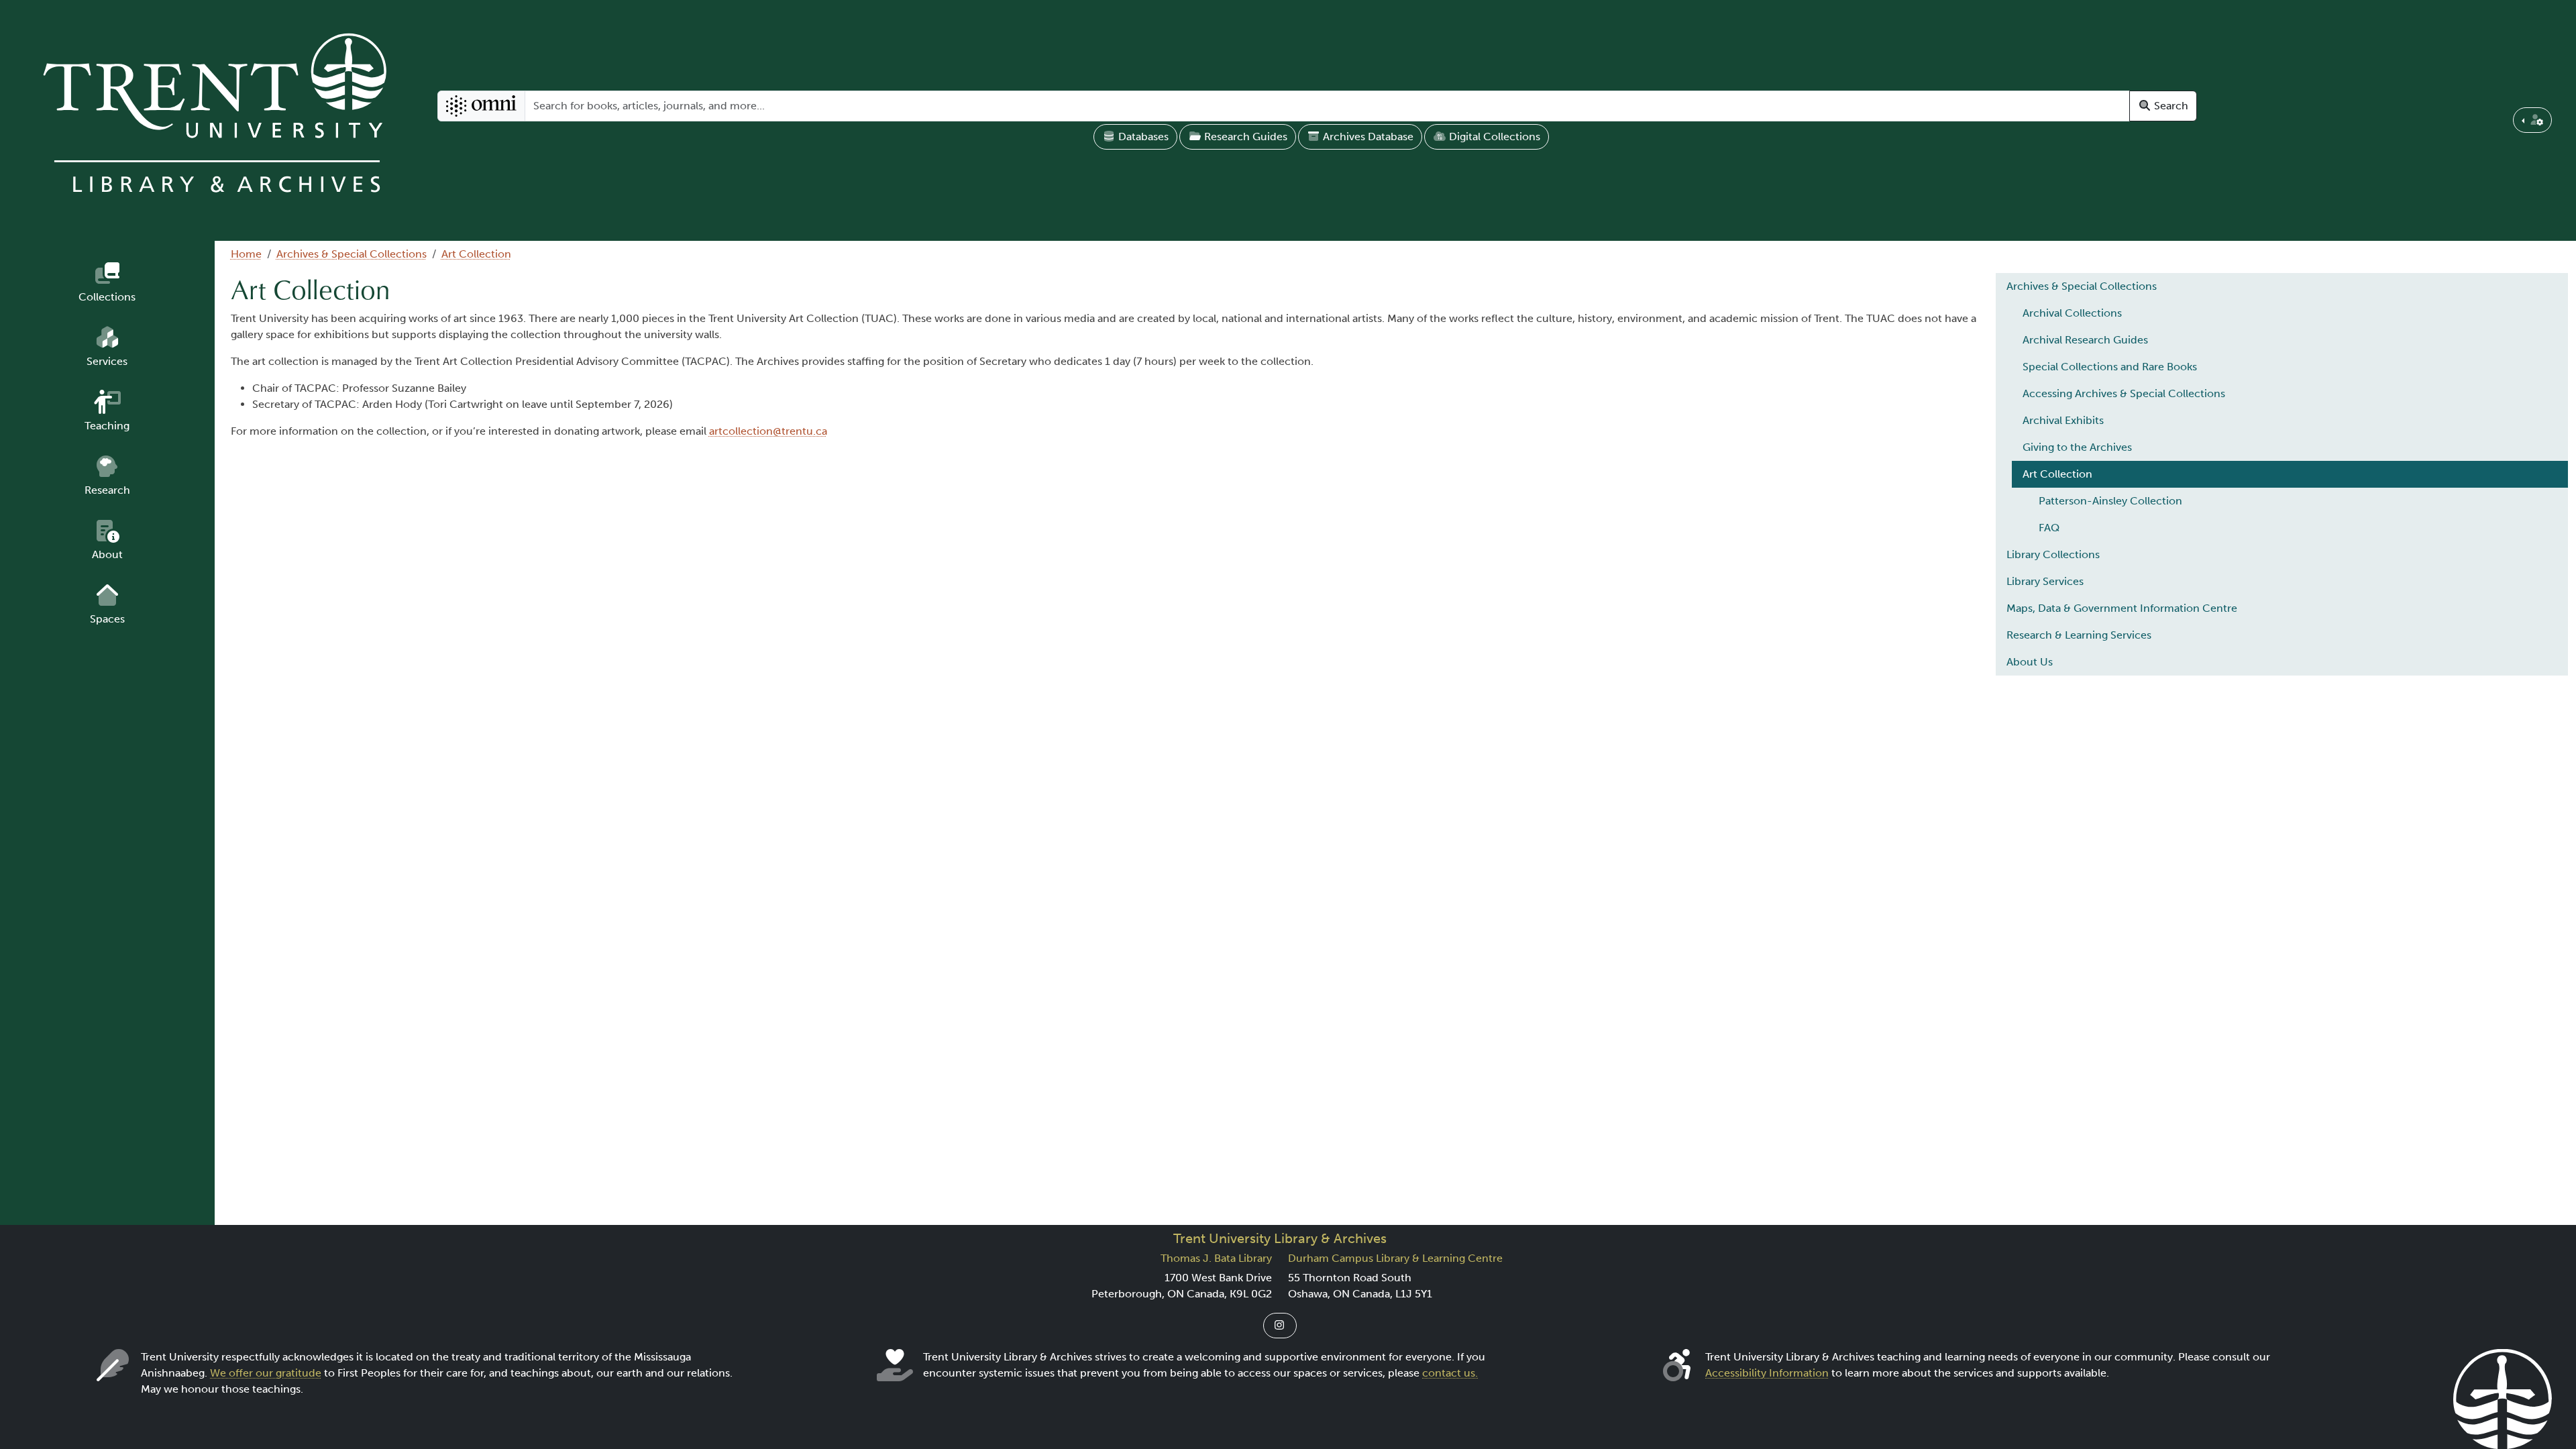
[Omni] (481, 106)
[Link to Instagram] (1280, 1326)
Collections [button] (107, 297)
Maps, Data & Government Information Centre (2122, 608)
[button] (2532, 120)
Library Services (2045, 581)
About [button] (107, 554)
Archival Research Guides (2085, 340)
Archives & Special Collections (352, 254)
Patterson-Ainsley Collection (2110, 501)
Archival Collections (2072, 313)
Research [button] (107, 490)
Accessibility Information (1767, 1373)
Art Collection (476, 254)
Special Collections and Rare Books (2110, 367)
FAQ (2049, 528)
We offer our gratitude (266, 1373)
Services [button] (107, 361)
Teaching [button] (107, 426)
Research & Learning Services (2079, 635)
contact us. (1450, 1373)
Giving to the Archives (2077, 447)
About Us (2030, 662)
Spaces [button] (107, 619)
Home (246, 254)
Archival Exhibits (2063, 420)
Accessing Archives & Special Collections (2124, 393)
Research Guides (1244, 137)
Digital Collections (1493, 137)
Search (2170, 106)
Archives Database (1367, 137)
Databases (1142, 137)
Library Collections (2053, 554)
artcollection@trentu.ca (768, 431)
